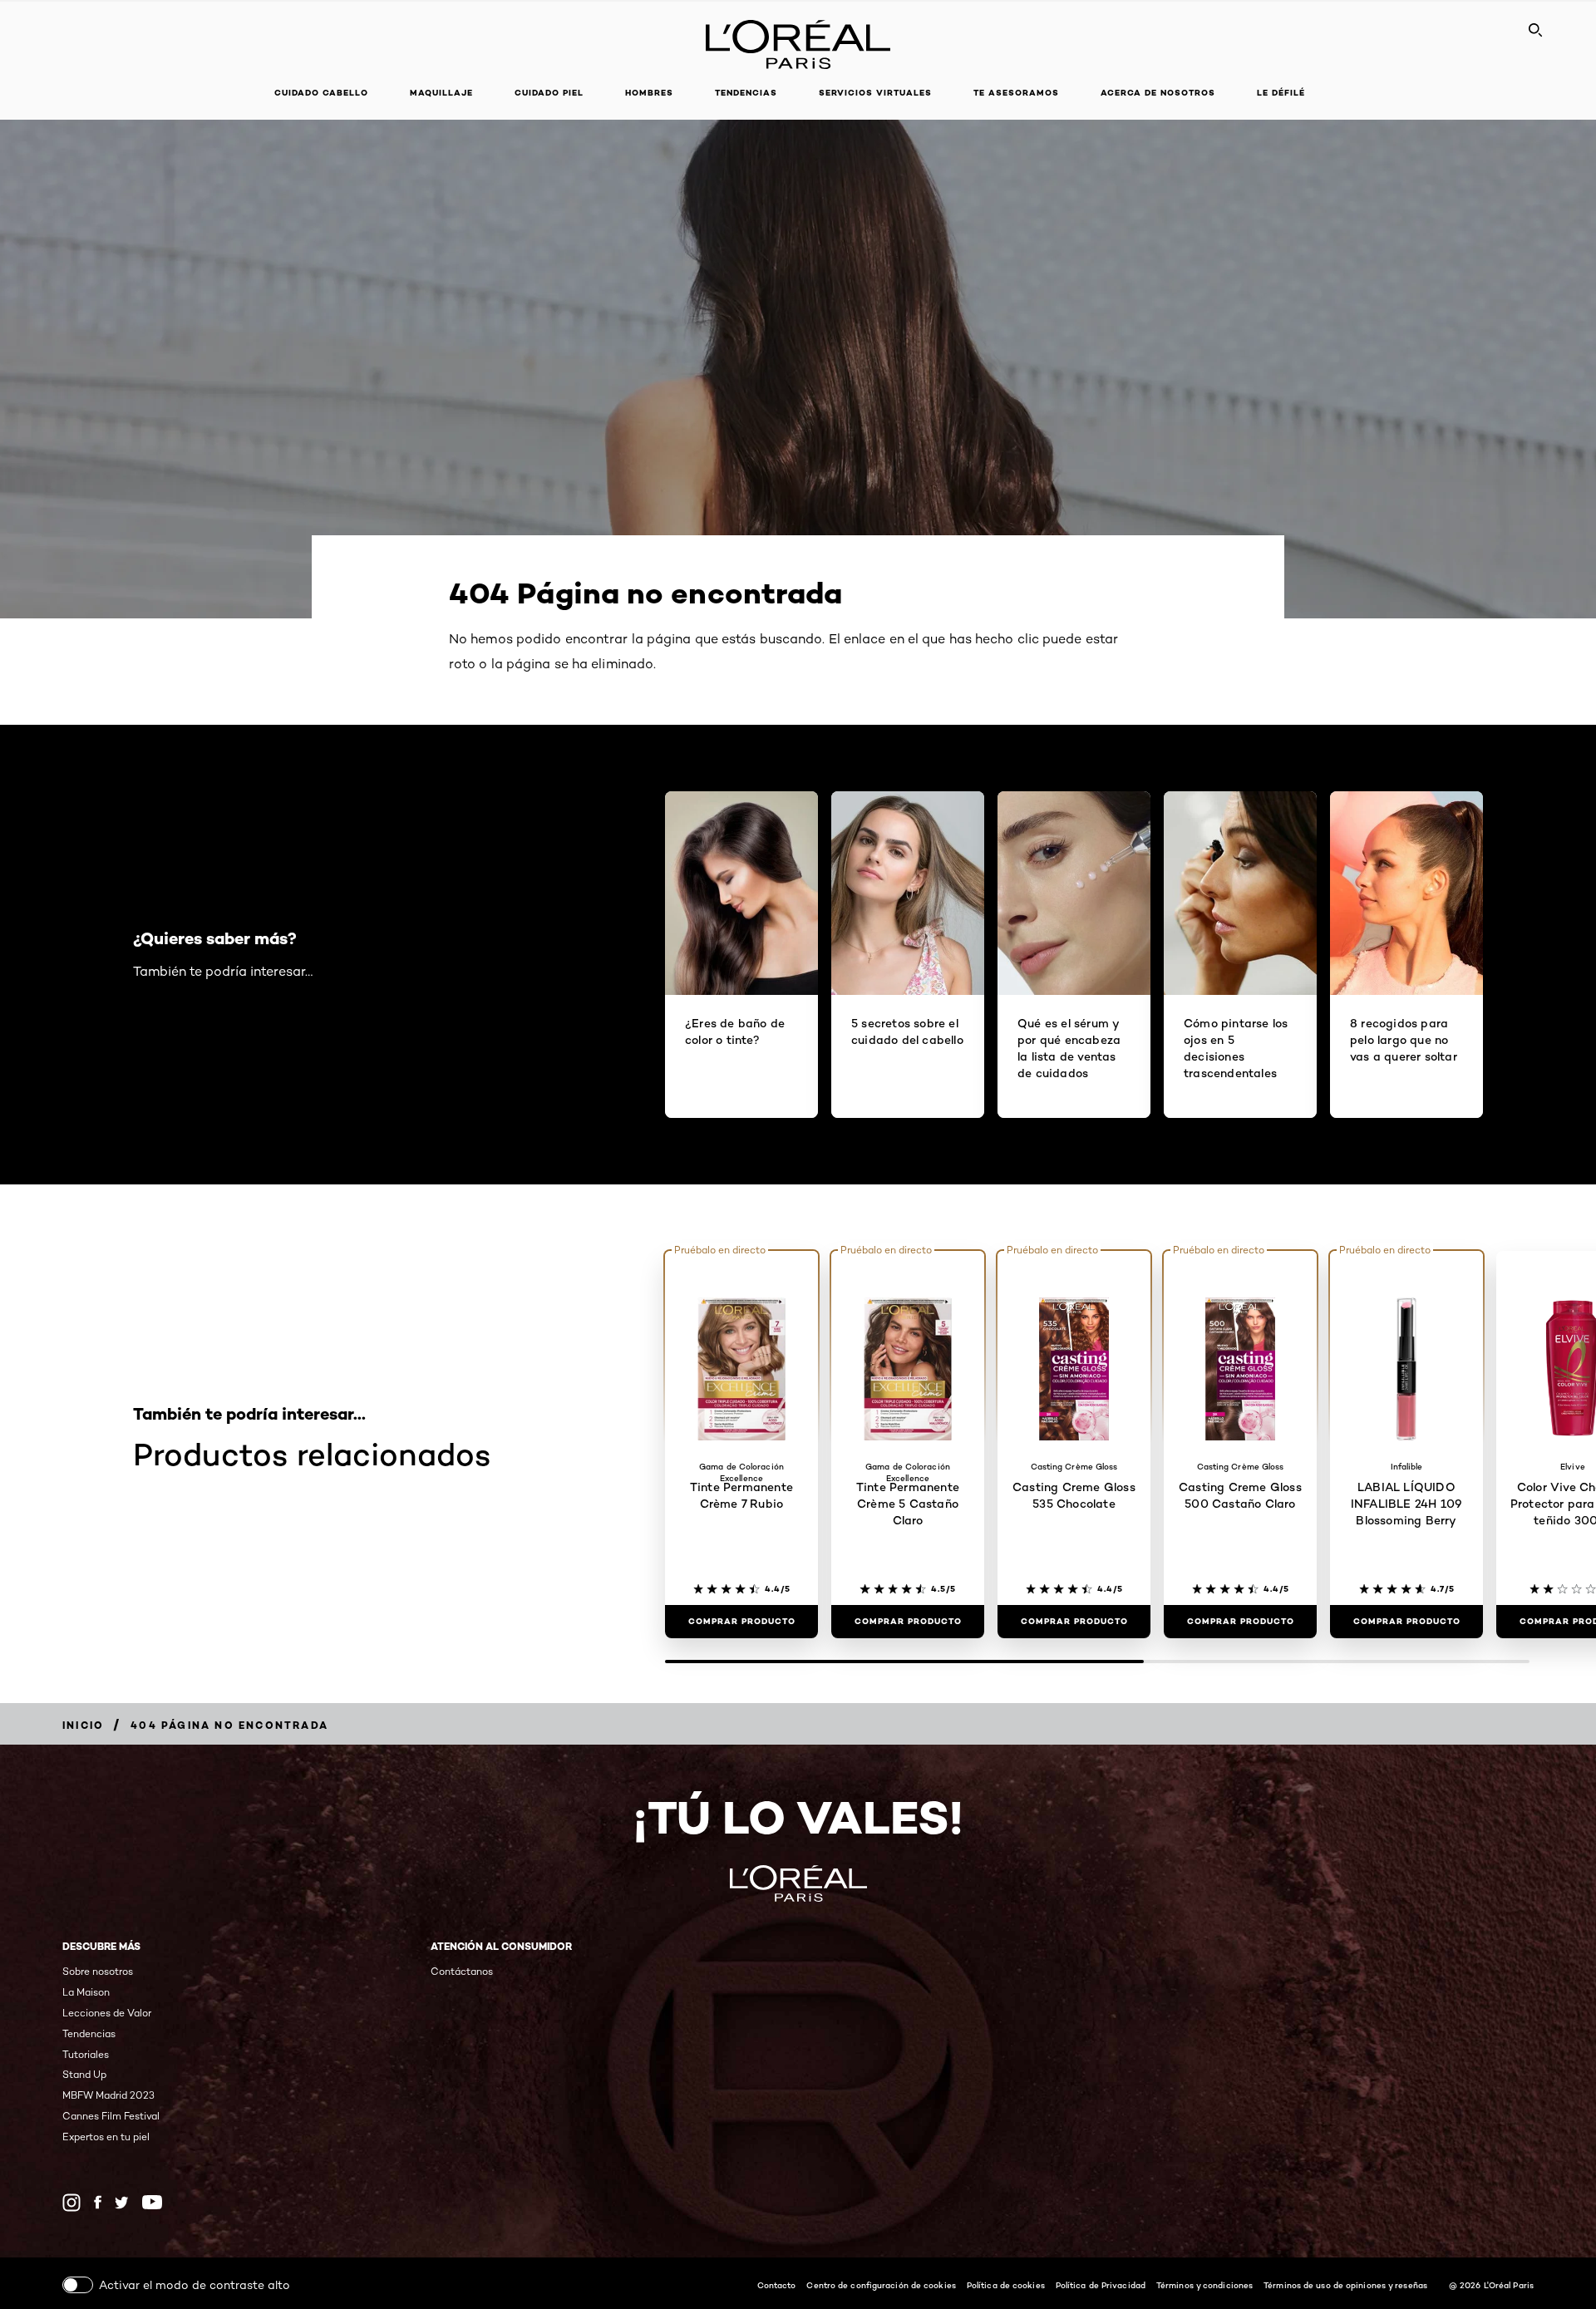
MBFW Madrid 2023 (108, 2095)
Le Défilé (1281, 93)
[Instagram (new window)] (71, 2203)
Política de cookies (1006, 2285)
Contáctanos (462, 1971)
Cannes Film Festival (111, 2116)
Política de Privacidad (1101, 2285)
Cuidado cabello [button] (321, 93)
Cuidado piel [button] (549, 93)
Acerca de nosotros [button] (1158, 93)
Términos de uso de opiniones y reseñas (1345, 2285)
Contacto (777, 2285)
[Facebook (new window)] (98, 2202)
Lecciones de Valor (107, 2013)
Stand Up (84, 2074)
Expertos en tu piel (106, 2137)
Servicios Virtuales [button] (875, 93)
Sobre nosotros (98, 1971)
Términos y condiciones (1204, 2285)
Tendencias (746, 93)
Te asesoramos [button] (1016, 93)
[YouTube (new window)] (152, 2202)
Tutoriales (86, 2054)
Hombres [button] (649, 93)
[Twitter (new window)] (122, 2203)
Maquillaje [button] (441, 93)
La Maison (86, 1992)
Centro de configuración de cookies (881, 2285)
